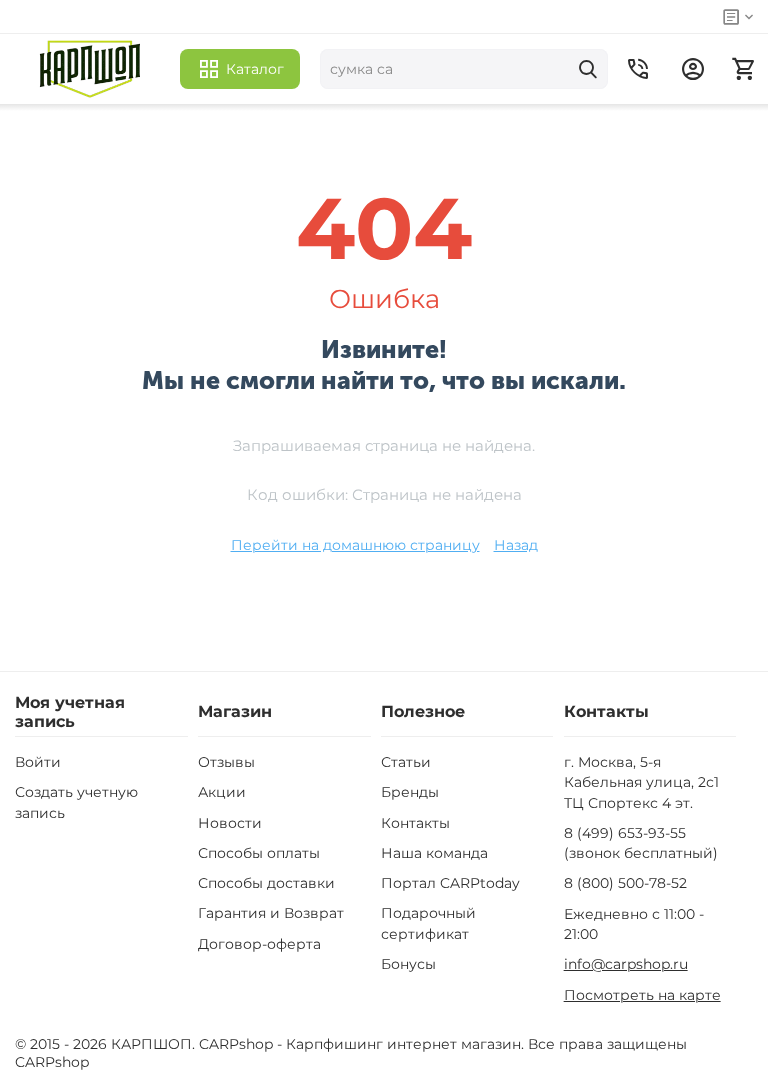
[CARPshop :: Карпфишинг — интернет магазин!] (90, 69)
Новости (230, 823)
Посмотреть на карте (642, 995)
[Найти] (588, 69)
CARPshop (52, 1062)
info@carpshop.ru (626, 964)
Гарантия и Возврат (271, 913)
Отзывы (226, 762)
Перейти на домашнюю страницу (355, 545)
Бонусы (408, 964)
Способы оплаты (259, 853)
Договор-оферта (259, 944)
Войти (38, 762)
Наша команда (434, 853)
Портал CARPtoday (450, 883)
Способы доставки (266, 883)
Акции (222, 792)
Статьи (406, 762)
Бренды (410, 792)
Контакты (415, 823)
